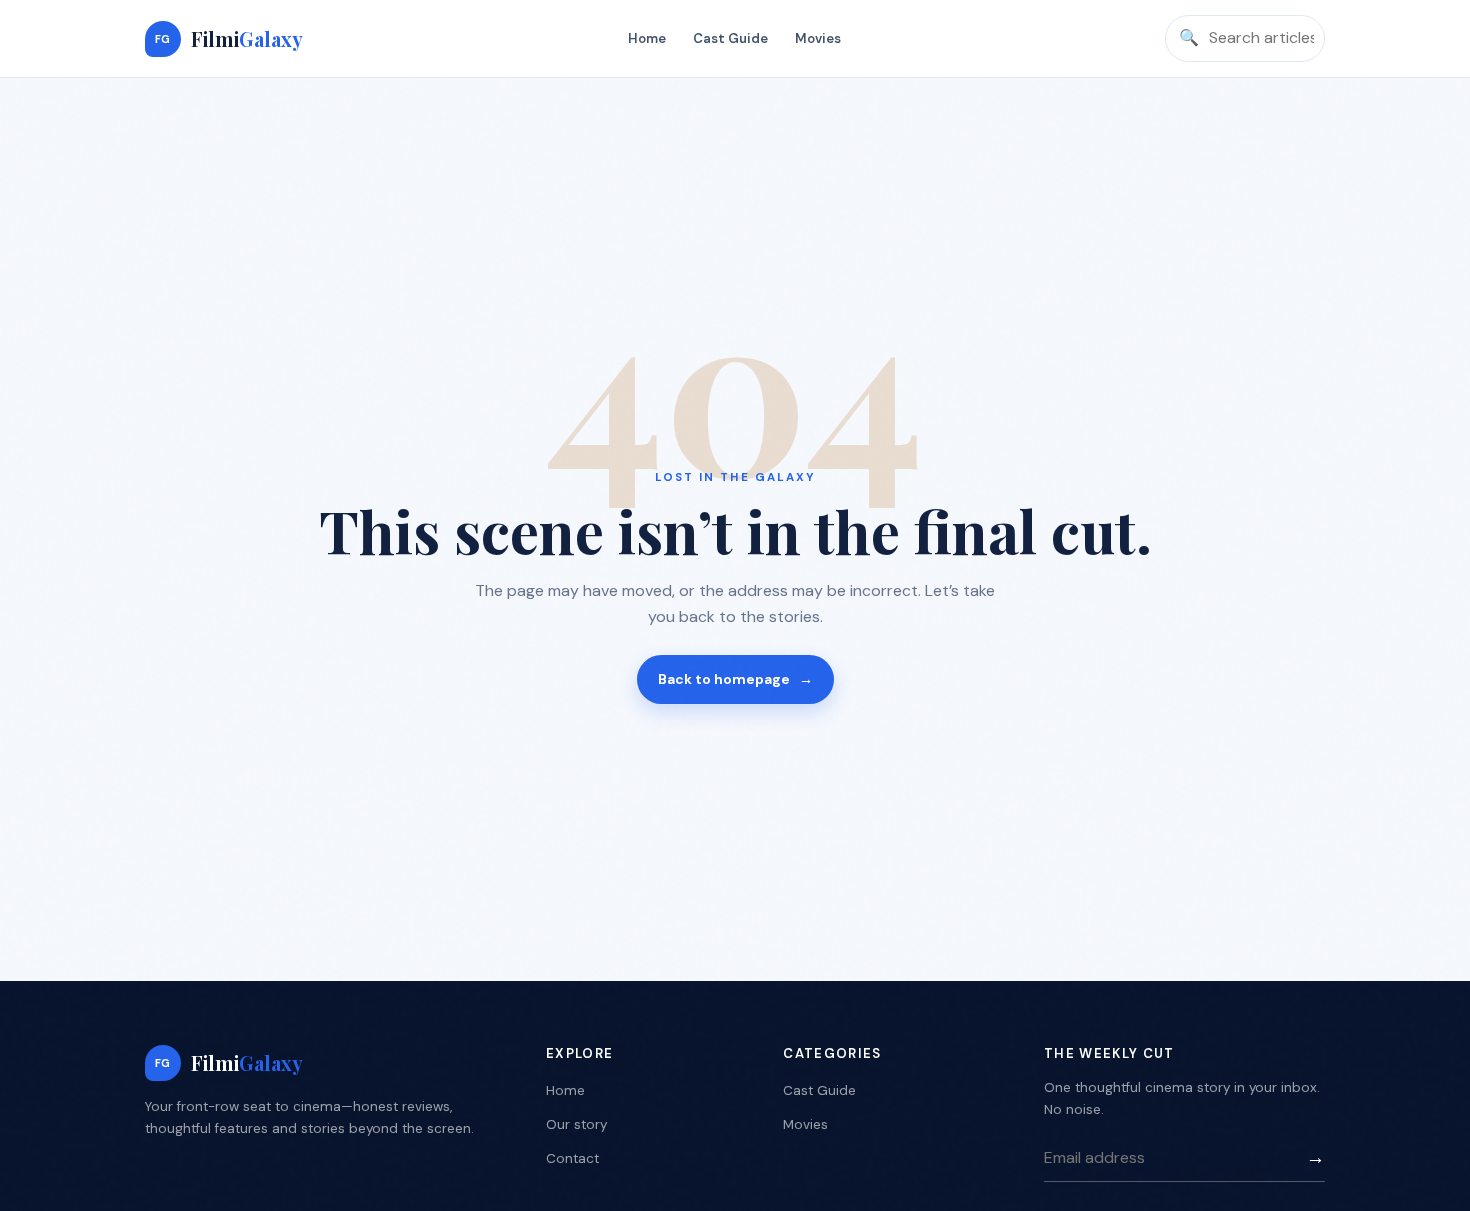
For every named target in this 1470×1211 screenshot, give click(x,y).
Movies (818, 38)
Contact (572, 1158)
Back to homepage (735, 679)
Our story (576, 1124)
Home (647, 38)
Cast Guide (730, 38)
